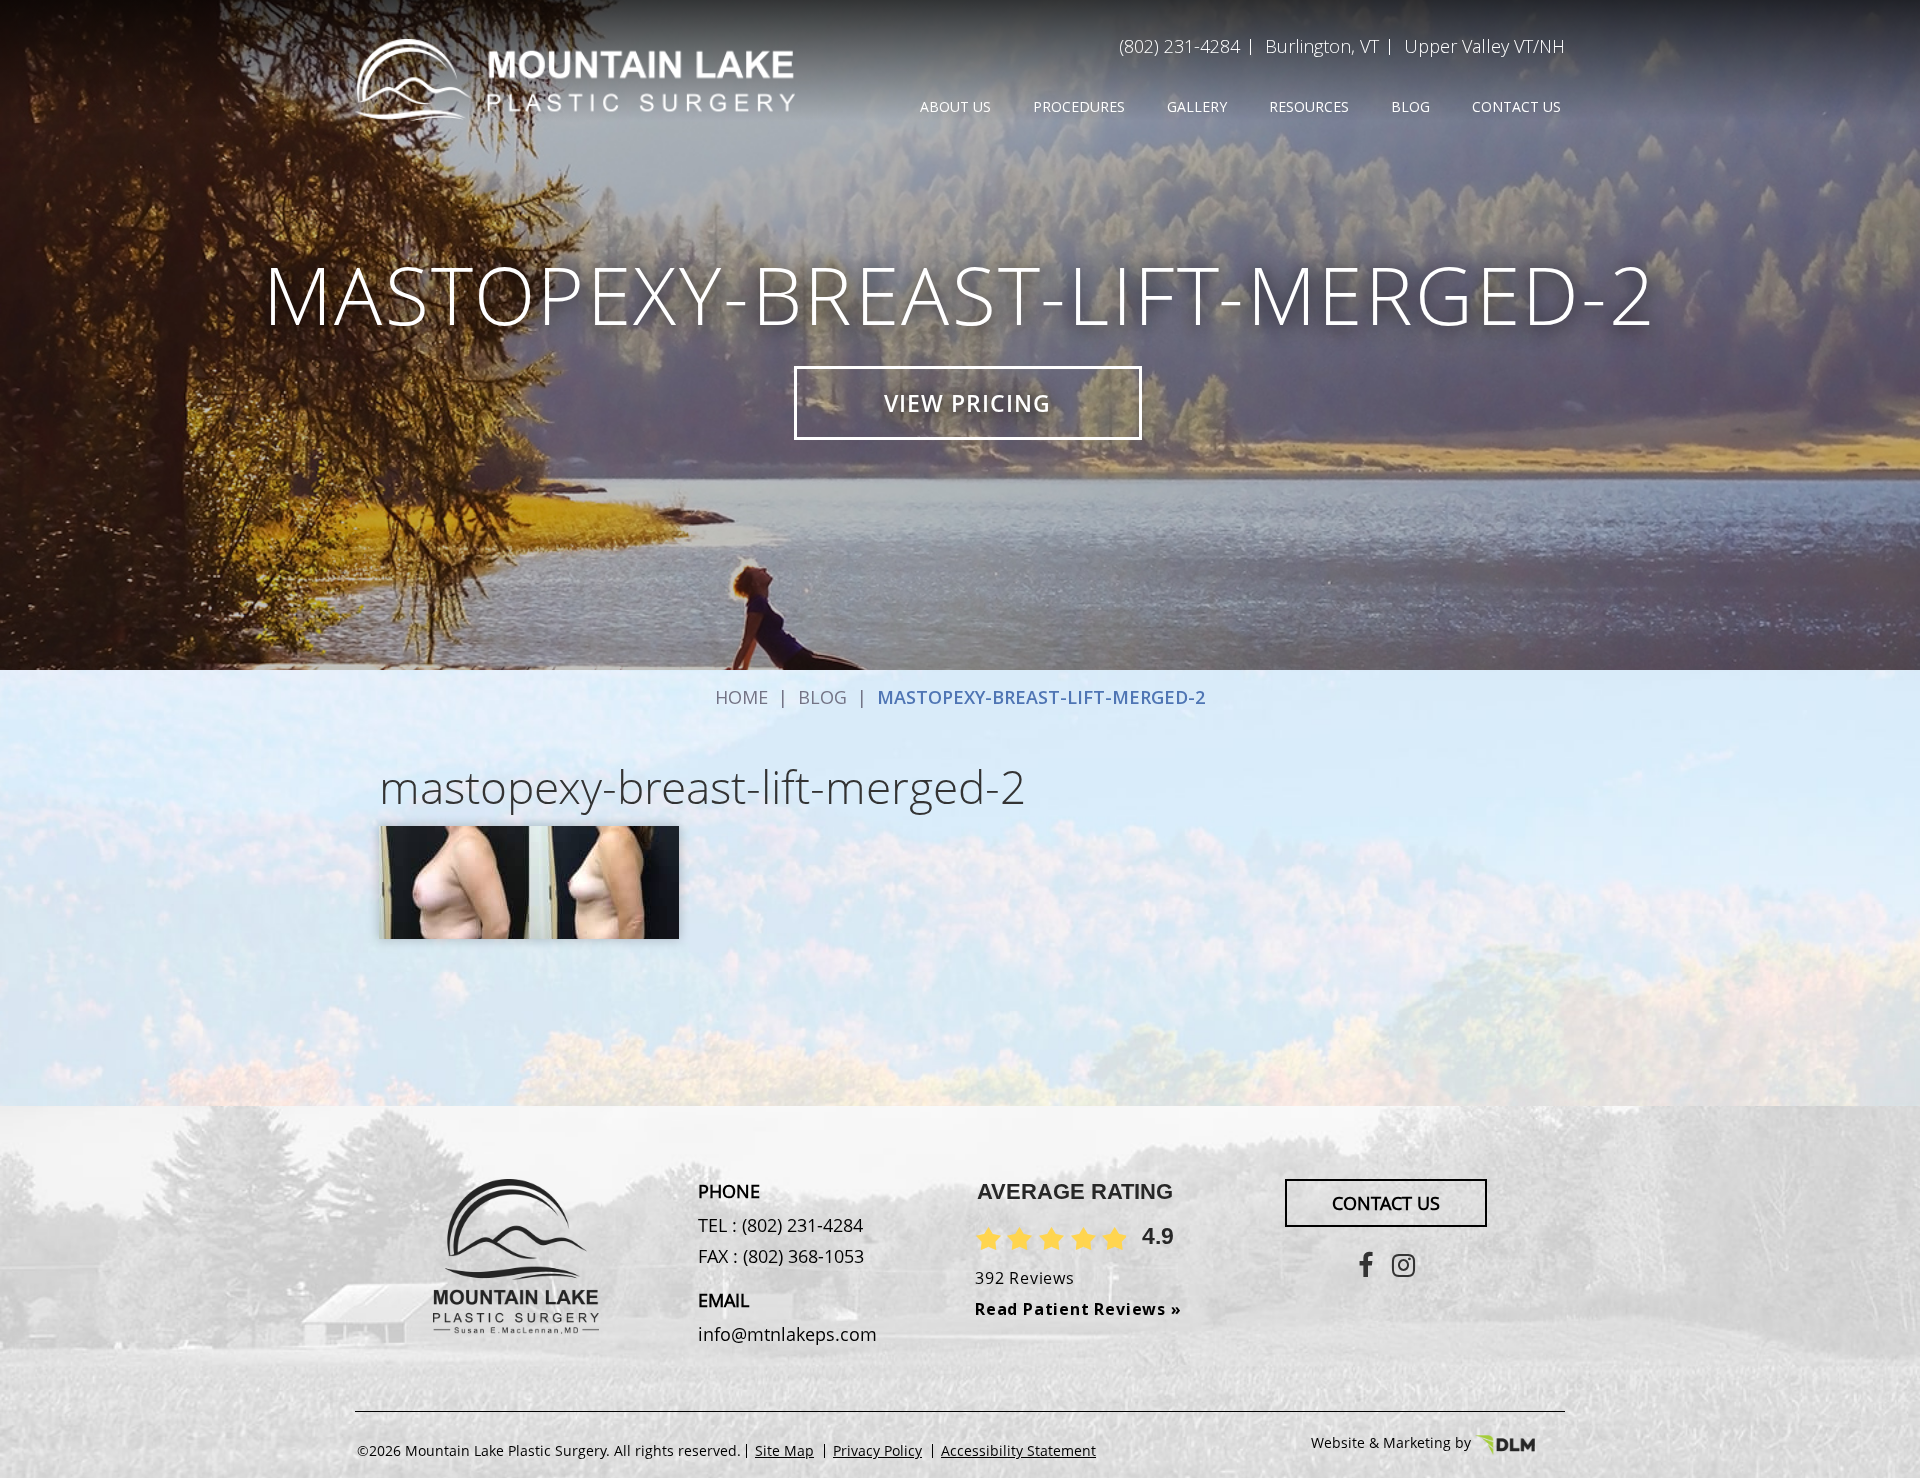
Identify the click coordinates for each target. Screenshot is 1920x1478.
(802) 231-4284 (1179, 46)
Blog (1410, 106)
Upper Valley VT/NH (1484, 46)
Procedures (1079, 106)
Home (741, 697)
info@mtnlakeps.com (787, 1334)
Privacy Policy (877, 1451)
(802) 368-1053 (801, 1256)
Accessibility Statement (1018, 1451)
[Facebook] (1365, 1264)
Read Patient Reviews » (1078, 1309)
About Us (955, 106)
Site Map (784, 1451)
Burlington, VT (1322, 46)
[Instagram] (1403, 1264)
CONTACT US (1386, 1203)
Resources (1309, 106)
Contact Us (1516, 106)
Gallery (1197, 106)
